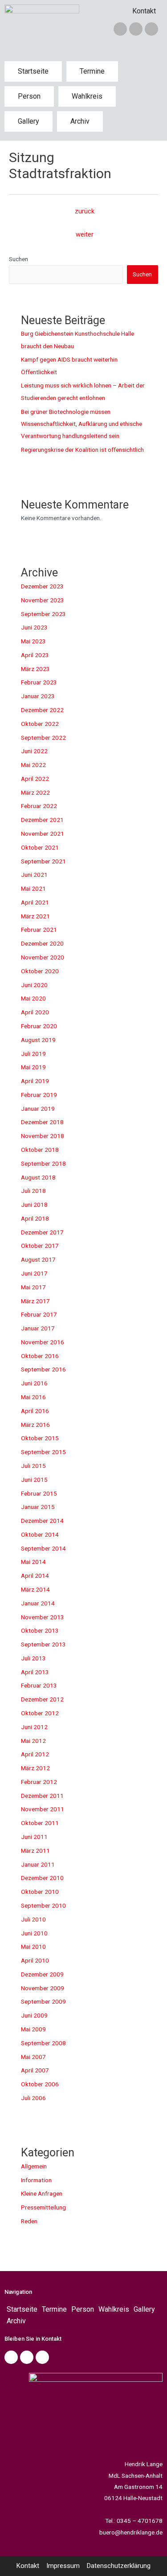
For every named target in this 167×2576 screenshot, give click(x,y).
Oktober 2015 (40, 1438)
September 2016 (43, 1369)
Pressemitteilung (43, 2207)
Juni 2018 (34, 1205)
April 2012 (35, 1754)
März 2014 (35, 1589)
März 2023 (35, 669)
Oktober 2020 (40, 971)
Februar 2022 (39, 806)
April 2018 (35, 1218)
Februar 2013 (39, 1685)
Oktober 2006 (40, 2084)
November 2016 (43, 1342)
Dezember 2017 (42, 1232)
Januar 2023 (38, 696)
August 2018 (38, 1177)
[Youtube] (42, 2357)
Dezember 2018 (42, 1122)
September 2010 (43, 1905)
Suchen (18, 259)
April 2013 (35, 1672)
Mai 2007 (33, 2057)
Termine (92, 71)
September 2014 (43, 1548)
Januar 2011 (38, 1864)
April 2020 (35, 1012)
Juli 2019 (33, 1054)
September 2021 (43, 861)
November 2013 (43, 1617)
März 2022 (35, 792)
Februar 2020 (39, 1026)
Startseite (33, 71)
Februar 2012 (39, 1782)
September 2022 (43, 738)
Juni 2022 (34, 751)
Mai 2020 (33, 998)
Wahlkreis (87, 96)
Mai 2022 (33, 765)
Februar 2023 (39, 682)
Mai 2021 (33, 888)
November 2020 (43, 957)
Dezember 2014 (42, 1521)
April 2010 (35, 1960)
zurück (85, 211)
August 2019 (38, 1040)
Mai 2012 (33, 1741)
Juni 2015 (34, 1480)
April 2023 (35, 655)
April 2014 (35, 1576)
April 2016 (35, 1411)
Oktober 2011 (40, 1823)
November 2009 (43, 1988)
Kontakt (144, 11)
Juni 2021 (34, 875)
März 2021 (35, 916)
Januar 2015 (38, 1507)
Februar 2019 (39, 1095)
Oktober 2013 (40, 1630)
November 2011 (43, 1809)
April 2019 (35, 1081)
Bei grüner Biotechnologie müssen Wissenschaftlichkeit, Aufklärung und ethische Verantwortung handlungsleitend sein (81, 424)
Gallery (29, 121)
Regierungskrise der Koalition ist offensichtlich (82, 450)
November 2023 (43, 600)
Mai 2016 (33, 1397)
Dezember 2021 (42, 820)
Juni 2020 (34, 985)
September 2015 (43, 1452)
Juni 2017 (34, 1273)
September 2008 (43, 2043)
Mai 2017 (33, 1287)
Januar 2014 (38, 1603)
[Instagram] (151, 29)
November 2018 (43, 1136)
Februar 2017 (39, 1314)
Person (29, 96)
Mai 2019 (33, 1067)
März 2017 (35, 1301)
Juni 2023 (34, 627)
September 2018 (43, 1163)
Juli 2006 (33, 2098)
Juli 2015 (33, 1466)
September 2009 (43, 2001)
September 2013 (43, 1644)
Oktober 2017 (40, 1246)
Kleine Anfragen (42, 2193)
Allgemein (34, 2166)
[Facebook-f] (120, 29)
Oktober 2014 (40, 1534)
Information (36, 2180)
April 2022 (35, 779)
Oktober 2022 (40, 724)
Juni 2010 (34, 1933)
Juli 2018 (33, 1191)
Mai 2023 (33, 641)
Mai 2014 (33, 1562)
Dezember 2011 (42, 1796)
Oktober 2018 (40, 1150)
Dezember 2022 (42, 710)
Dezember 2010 (42, 1878)
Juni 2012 (34, 1727)
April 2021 (35, 902)
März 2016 (35, 1425)
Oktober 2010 (40, 1892)
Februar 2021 (39, 930)
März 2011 (35, 1851)
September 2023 (43, 614)
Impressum (63, 2566)
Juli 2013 (33, 1658)
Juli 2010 (33, 1919)
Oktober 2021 (40, 847)
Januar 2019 (38, 1109)
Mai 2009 (33, 2029)
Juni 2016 (34, 1383)
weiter (85, 234)
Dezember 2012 (42, 1699)
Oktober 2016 (40, 1356)
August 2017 (38, 1259)
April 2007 (35, 2070)
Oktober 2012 (40, 1713)
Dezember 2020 (42, 943)
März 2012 (35, 1768)
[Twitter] (136, 29)
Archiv (80, 121)
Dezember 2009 (42, 1974)
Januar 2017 (38, 1328)
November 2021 (43, 834)
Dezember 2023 (42, 586)
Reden (29, 2221)
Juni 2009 (34, 2015)
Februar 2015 (39, 1493)
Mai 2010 (33, 1947)
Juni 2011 (34, 1837)
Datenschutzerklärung (119, 2566)
